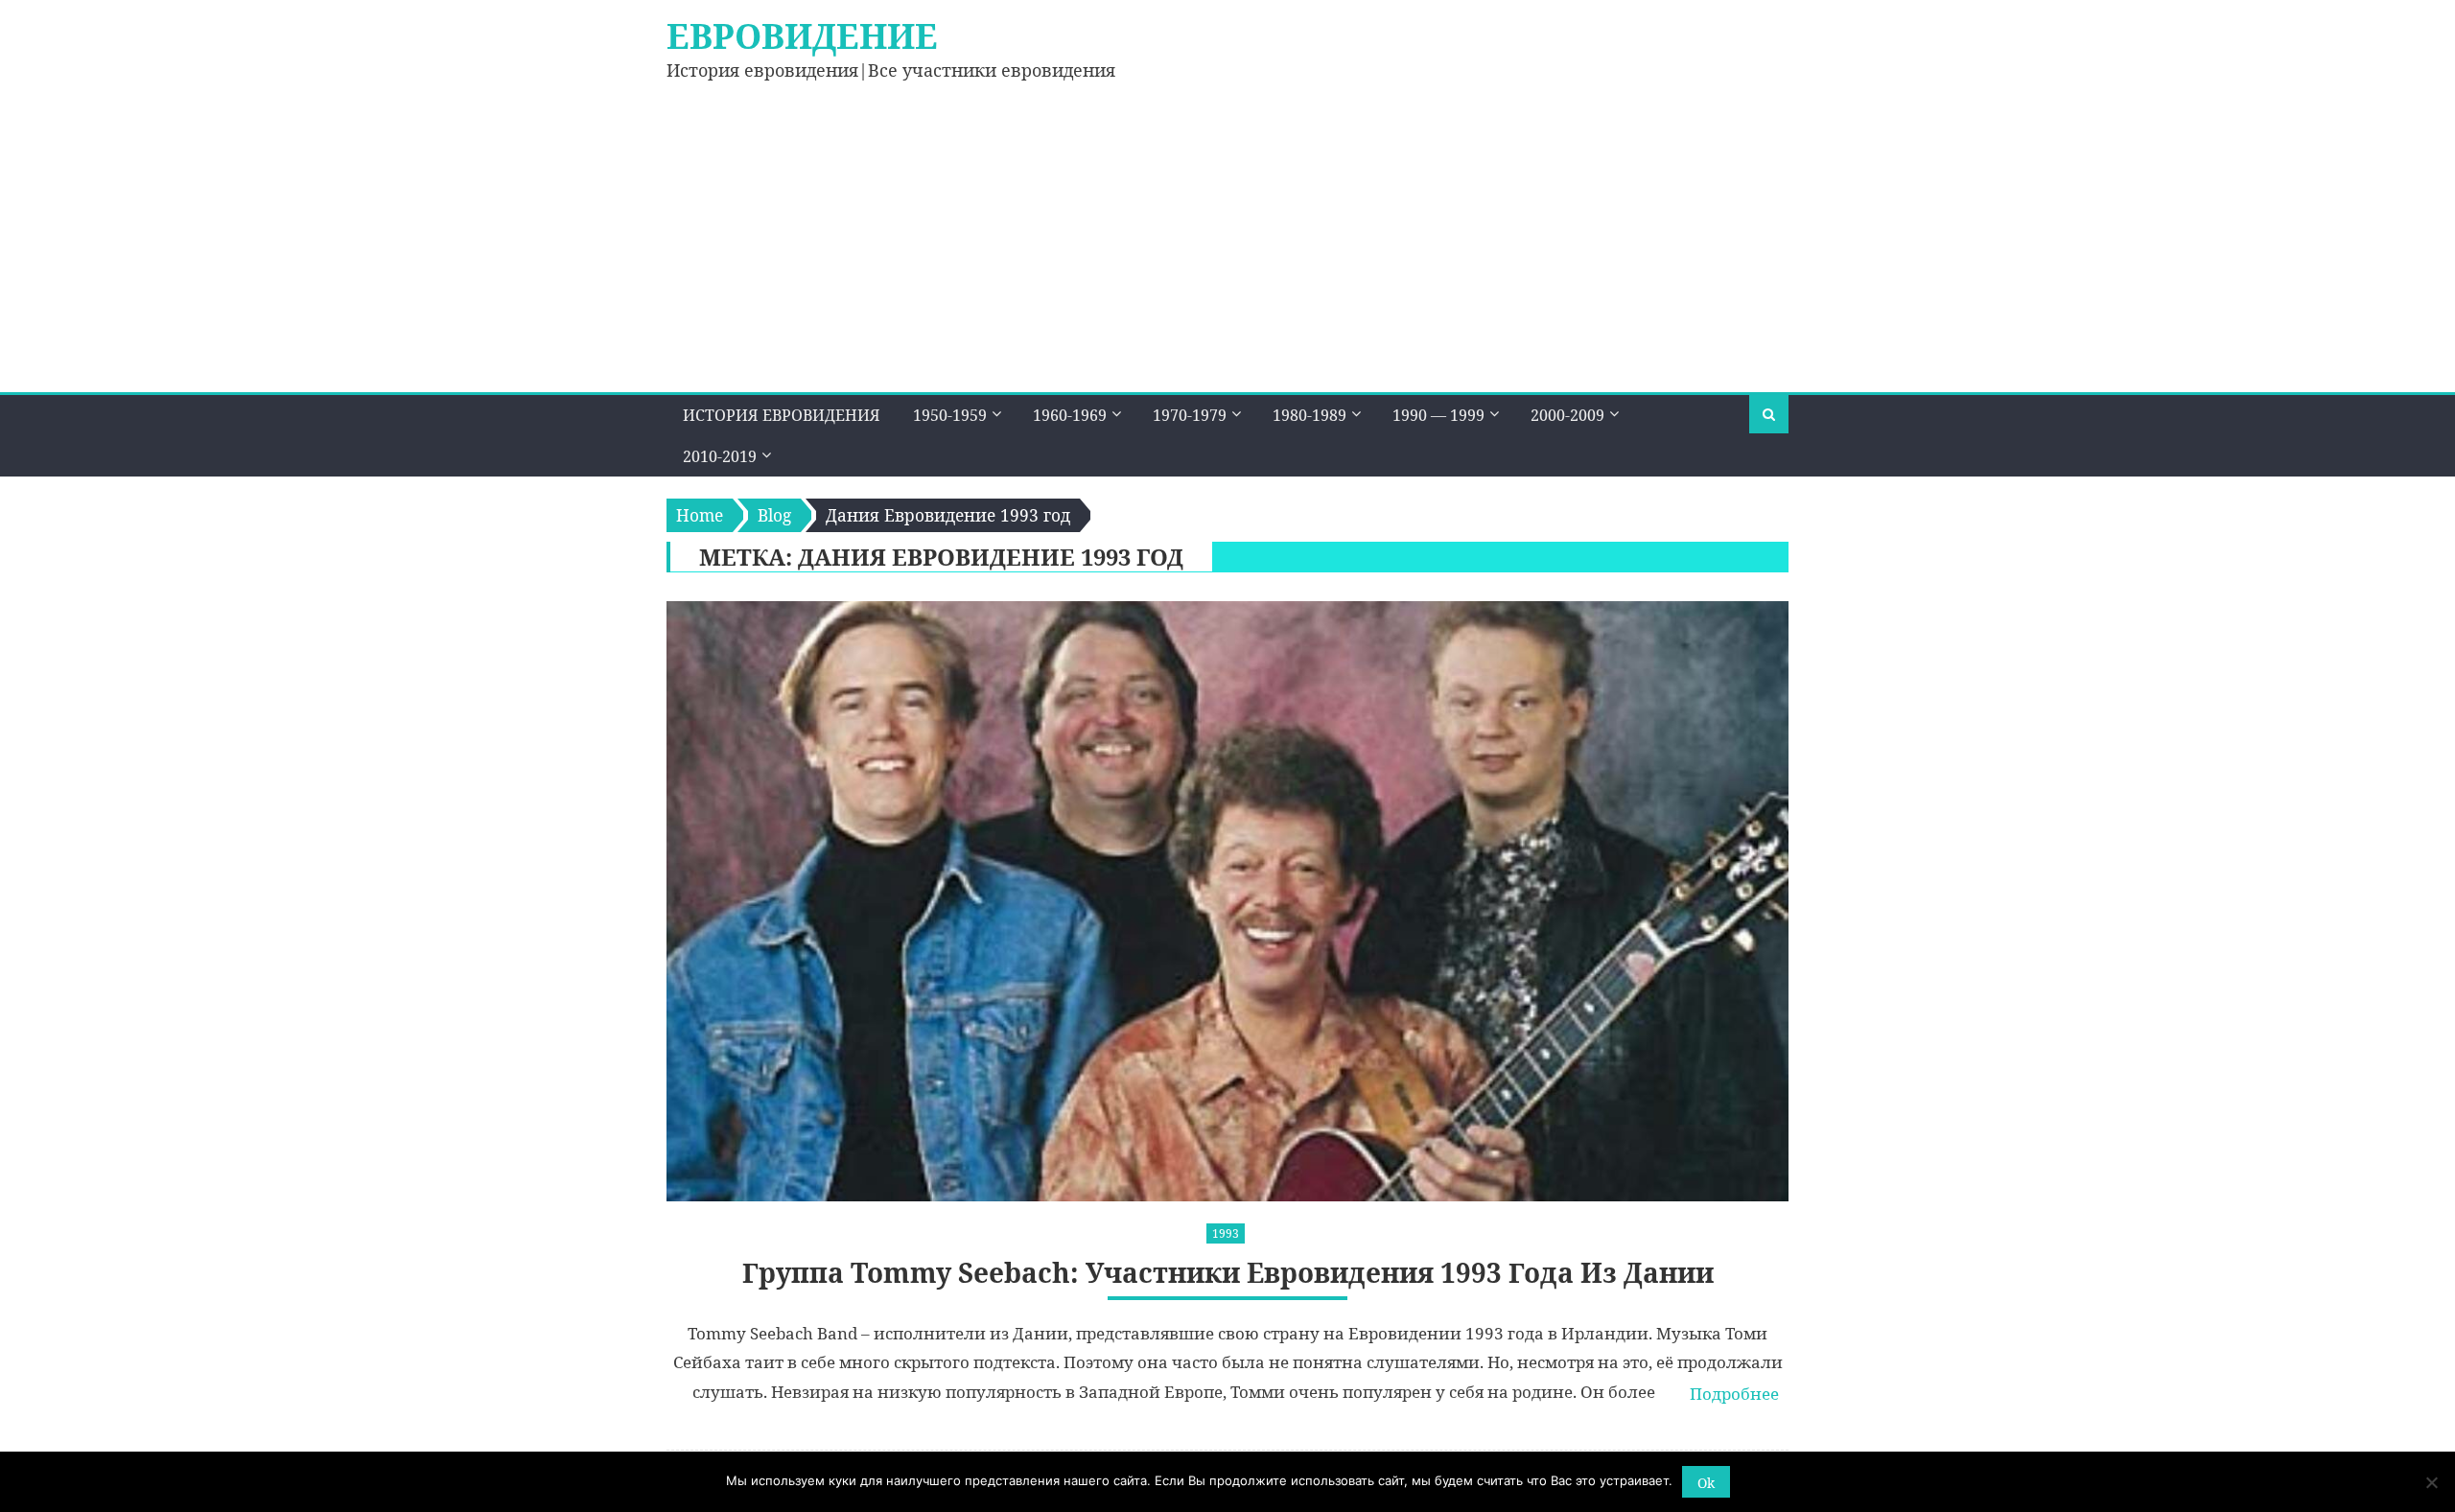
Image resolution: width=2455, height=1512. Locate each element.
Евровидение (802, 36)
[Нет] (2431, 1482)
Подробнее (1734, 1394)
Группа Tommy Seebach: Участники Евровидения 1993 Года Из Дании (1228, 1273)
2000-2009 (1567, 415)
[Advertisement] (1227, 248)
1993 (1226, 1233)
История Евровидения (782, 415)
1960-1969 (1070, 415)
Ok (1706, 1483)
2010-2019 (720, 456)
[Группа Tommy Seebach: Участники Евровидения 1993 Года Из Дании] (1227, 901)
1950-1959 (950, 415)
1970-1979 (1190, 415)
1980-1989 (1309, 415)
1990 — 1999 (1438, 415)
